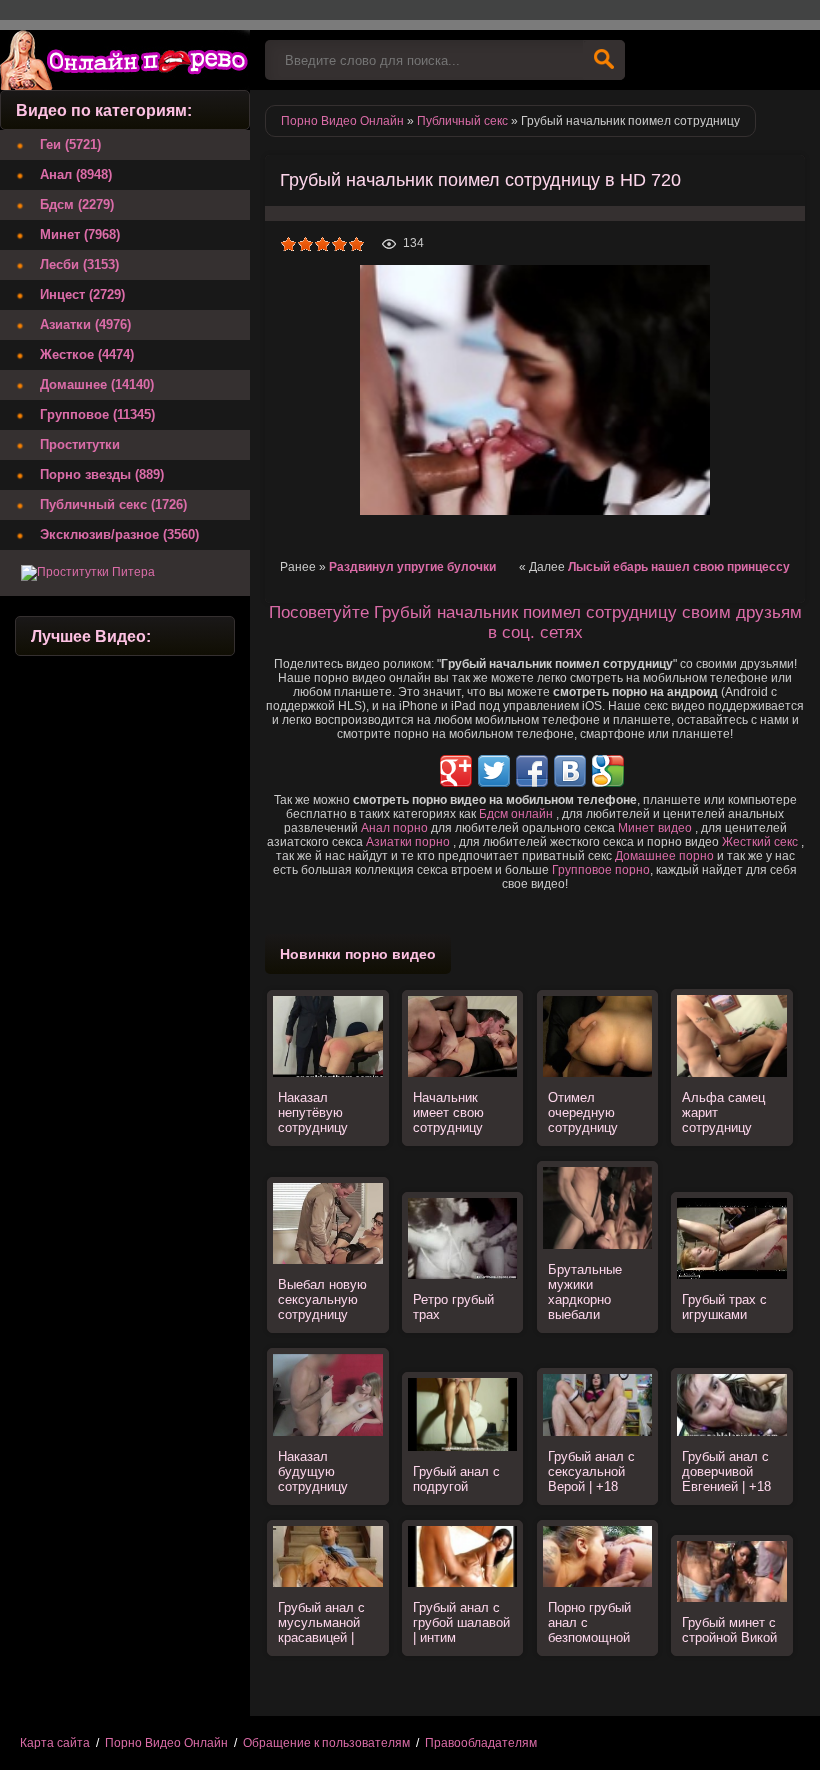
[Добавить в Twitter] (494, 771)
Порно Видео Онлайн (166, 1743)
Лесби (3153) (79, 264)
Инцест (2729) (82, 294)
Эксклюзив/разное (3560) (119, 534)
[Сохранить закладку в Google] (608, 771)
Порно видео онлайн (125, 60)
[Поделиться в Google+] (456, 771)
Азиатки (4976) (85, 324)
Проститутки (80, 444)
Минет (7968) (80, 234)
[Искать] (604, 60)
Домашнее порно (664, 856)
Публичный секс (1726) (113, 504)
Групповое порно (601, 870)
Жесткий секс (760, 842)
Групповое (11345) (97, 414)
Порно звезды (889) (102, 474)
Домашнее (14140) (97, 384)
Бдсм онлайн (516, 814)
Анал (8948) (76, 174)
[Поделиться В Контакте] (570, 771)
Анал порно (394, 828)
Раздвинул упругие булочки (412, 567)
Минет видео (655, 828)
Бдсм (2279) (77, 204)
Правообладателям (481, 1743)
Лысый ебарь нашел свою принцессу (679, 567)
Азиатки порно (408, 842)
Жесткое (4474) (87, 354)
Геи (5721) (70, 144)
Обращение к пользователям (326, 1743)
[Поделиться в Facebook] (532, 771)
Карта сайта (55, 1743)
